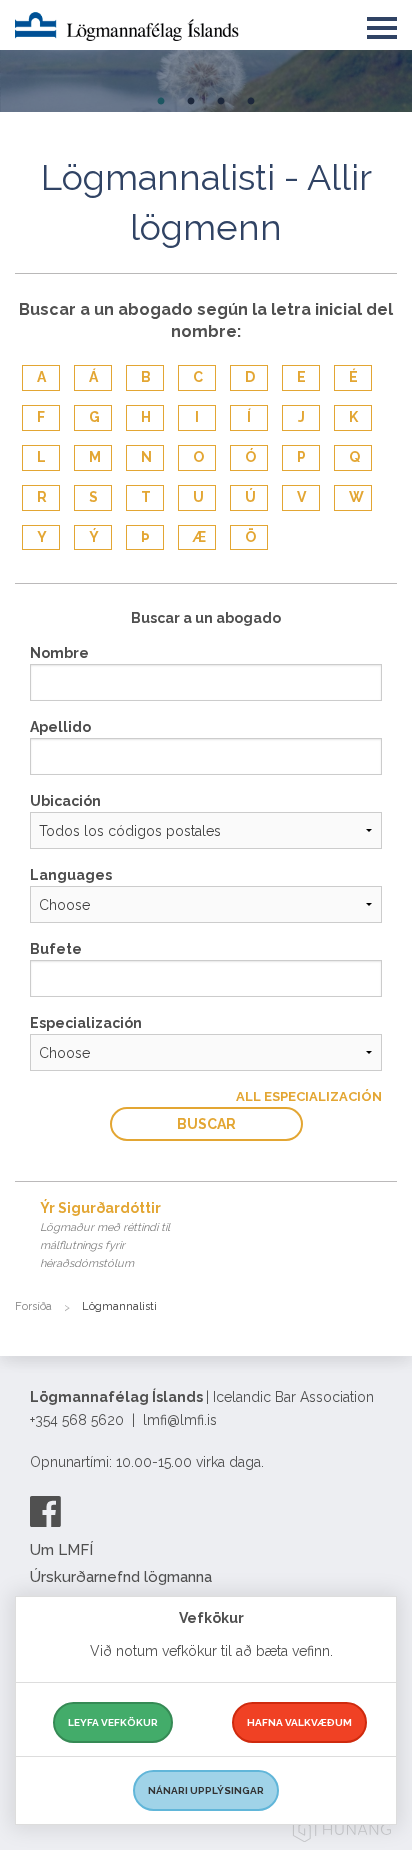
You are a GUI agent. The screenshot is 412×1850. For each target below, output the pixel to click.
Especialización (86, 1023)
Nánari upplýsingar (206, 1790)
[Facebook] (45, 1511)
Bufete (56, 949)
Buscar (206, 1124)
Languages (71, 875)
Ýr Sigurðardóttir (105, 1235)
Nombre (59, 653)
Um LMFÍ (61, 1550)
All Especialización (309, 1096)
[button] (382, 24)
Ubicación (65, 801)
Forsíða (33, 1306)
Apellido (60, 727)
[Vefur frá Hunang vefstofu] (342, 1832)
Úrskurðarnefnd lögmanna (121, 1577)
